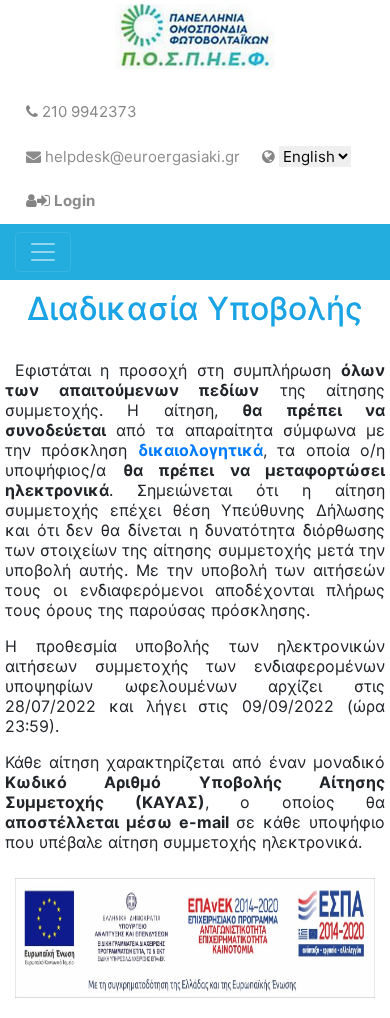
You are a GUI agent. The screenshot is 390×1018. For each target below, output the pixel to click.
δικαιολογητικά (200, 450)
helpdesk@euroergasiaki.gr (140, 156)
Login (74, 200)
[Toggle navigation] (43, 252)
